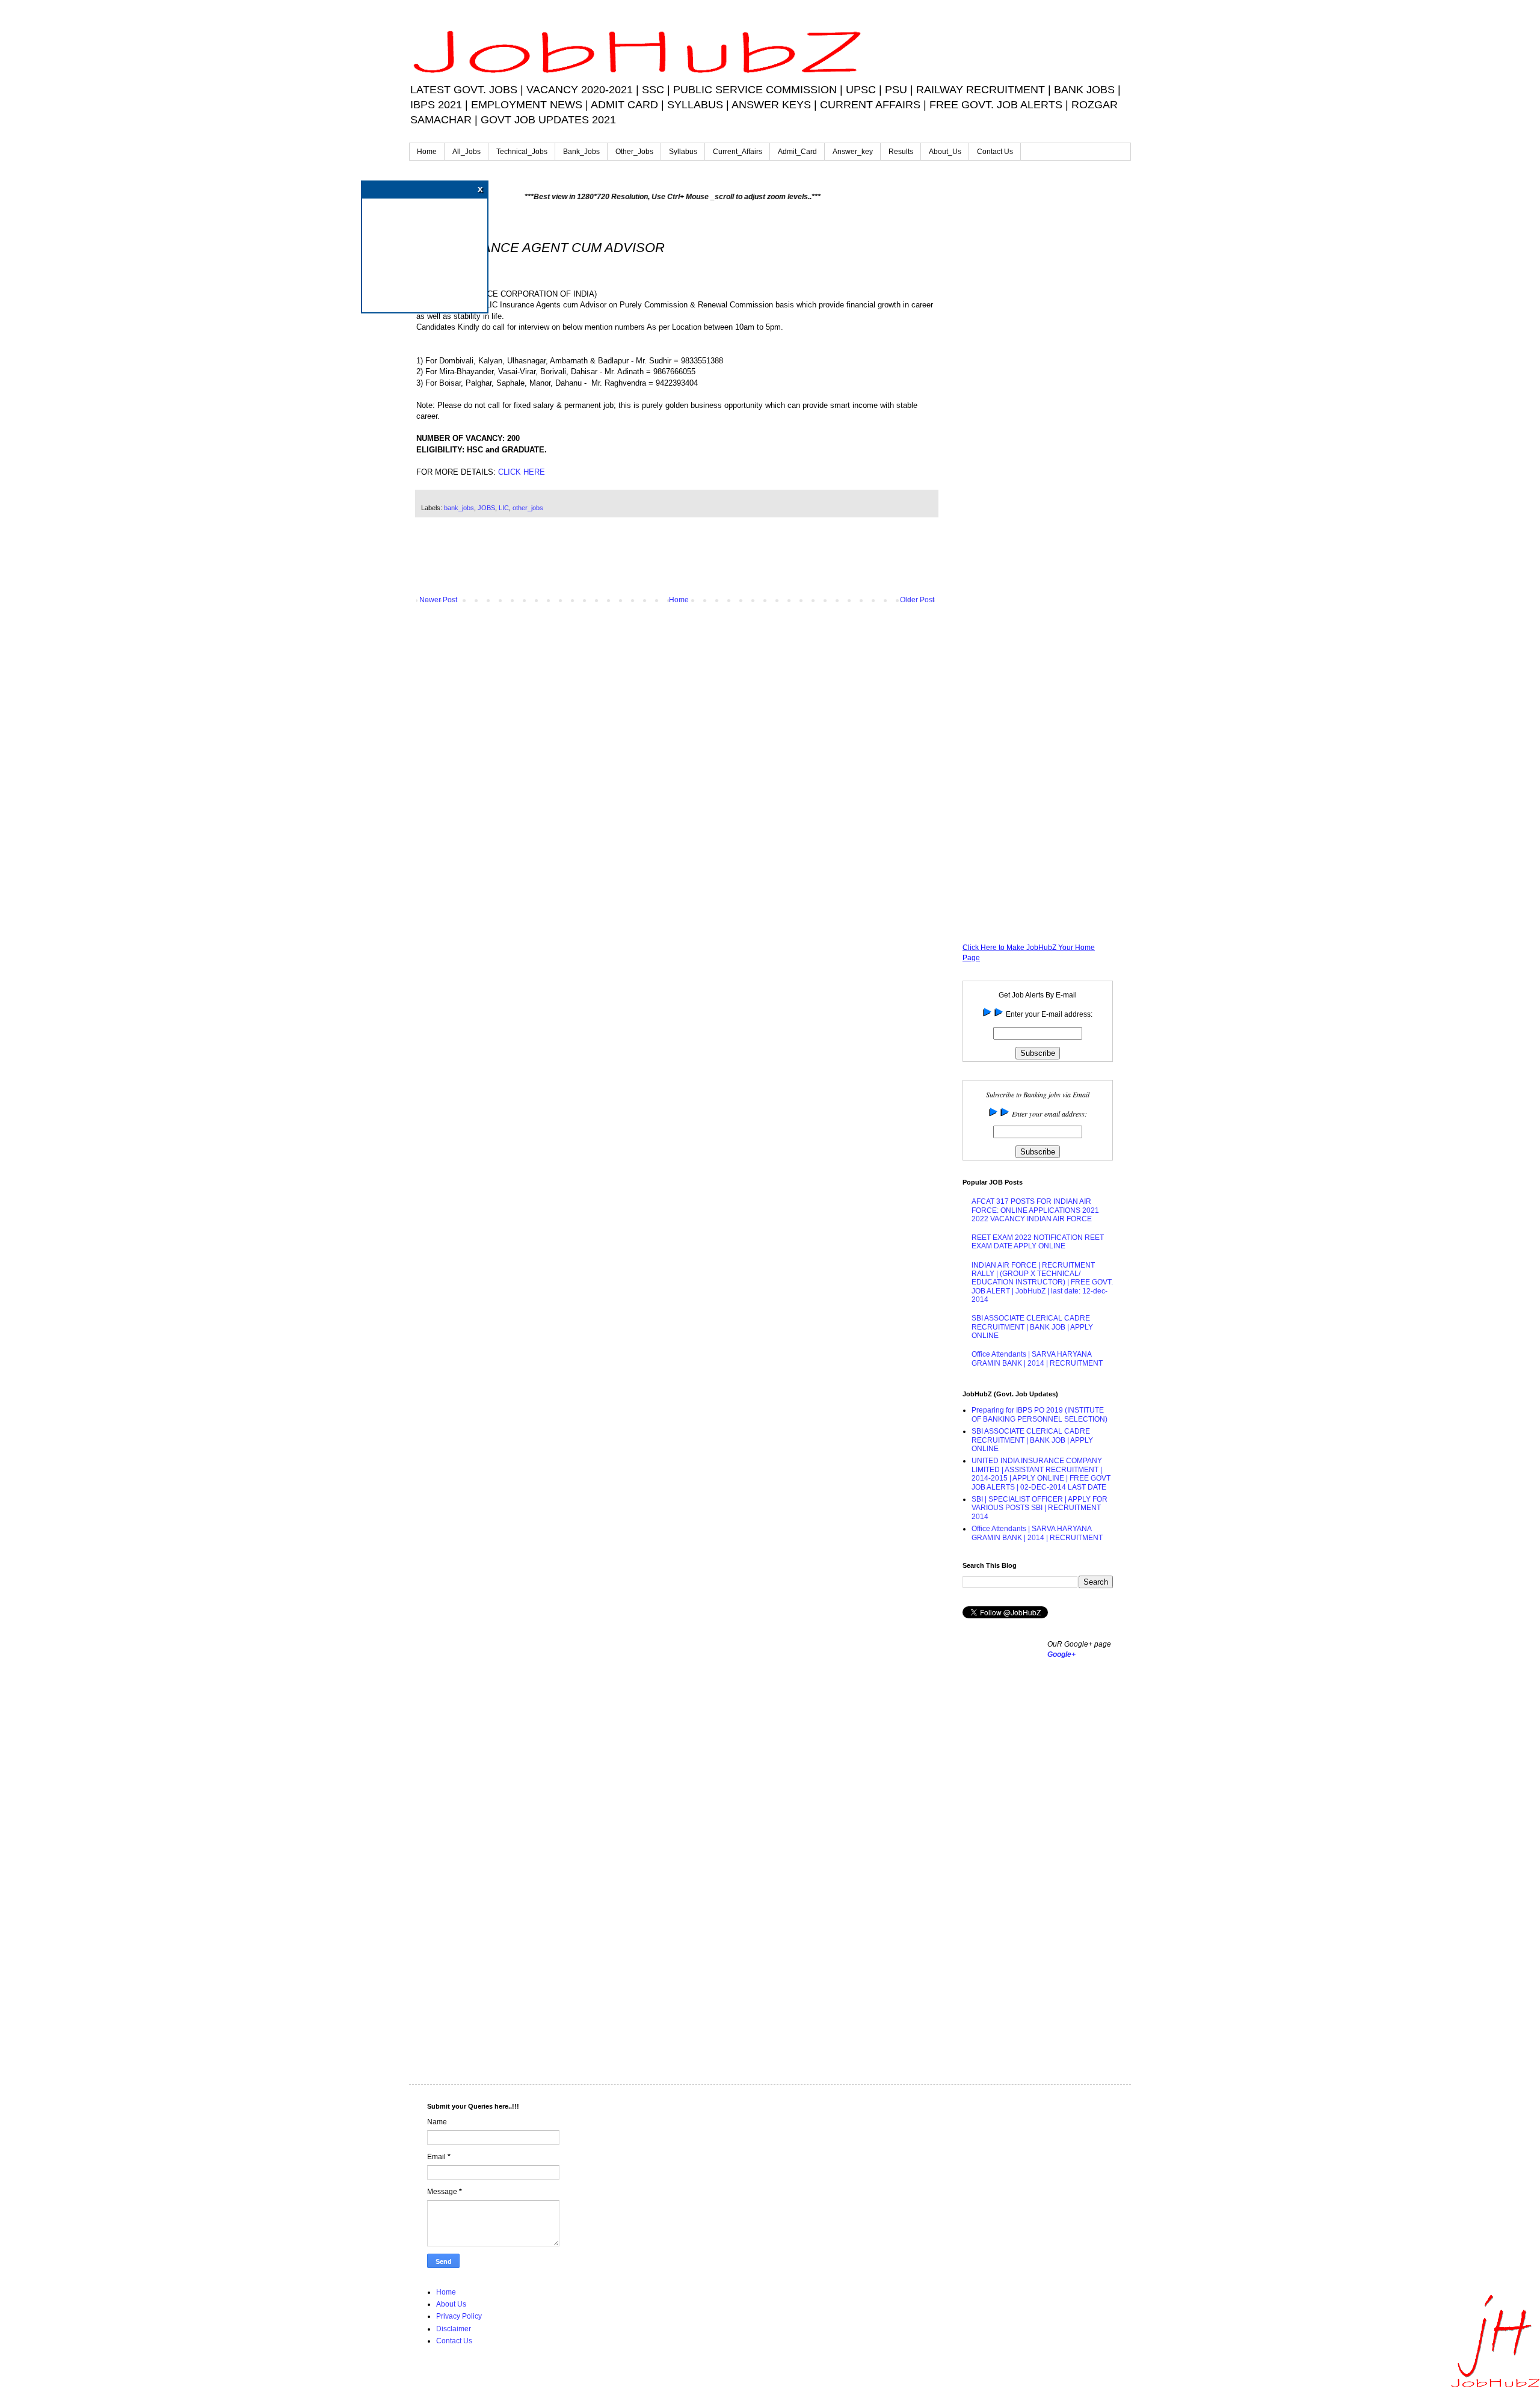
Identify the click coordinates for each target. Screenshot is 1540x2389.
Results (901, 152)
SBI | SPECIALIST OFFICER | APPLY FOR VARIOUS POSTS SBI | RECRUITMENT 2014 (1039, 1508)
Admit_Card (797, 152)
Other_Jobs (634, 152)
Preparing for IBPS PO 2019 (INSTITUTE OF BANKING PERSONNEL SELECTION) (1039, 1414)
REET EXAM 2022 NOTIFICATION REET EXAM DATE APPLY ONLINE (1038, 1242)
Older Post (917, 600)
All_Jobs (467, 152)
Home (427, 152)
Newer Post (438, 600)
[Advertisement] (677, 563)
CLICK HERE (522, 472)
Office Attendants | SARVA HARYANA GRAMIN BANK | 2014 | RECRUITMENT (1037, 1358)
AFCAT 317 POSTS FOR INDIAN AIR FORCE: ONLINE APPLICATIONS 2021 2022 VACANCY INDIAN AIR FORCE (1035, 1210)
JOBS (486, 508)
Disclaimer (454, 2329)
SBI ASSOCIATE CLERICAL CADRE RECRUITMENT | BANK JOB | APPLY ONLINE (1032, 1327)
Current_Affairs (738, 152)
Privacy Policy (459, 2316)
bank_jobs (459, 508)
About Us (451, 2304)
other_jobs (528, 508)
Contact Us (995, 152)
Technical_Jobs (522, 152)
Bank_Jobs (581, 152)
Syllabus (683, 152)
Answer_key (853, 152)
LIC (504, 508)
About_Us (945, 152)
